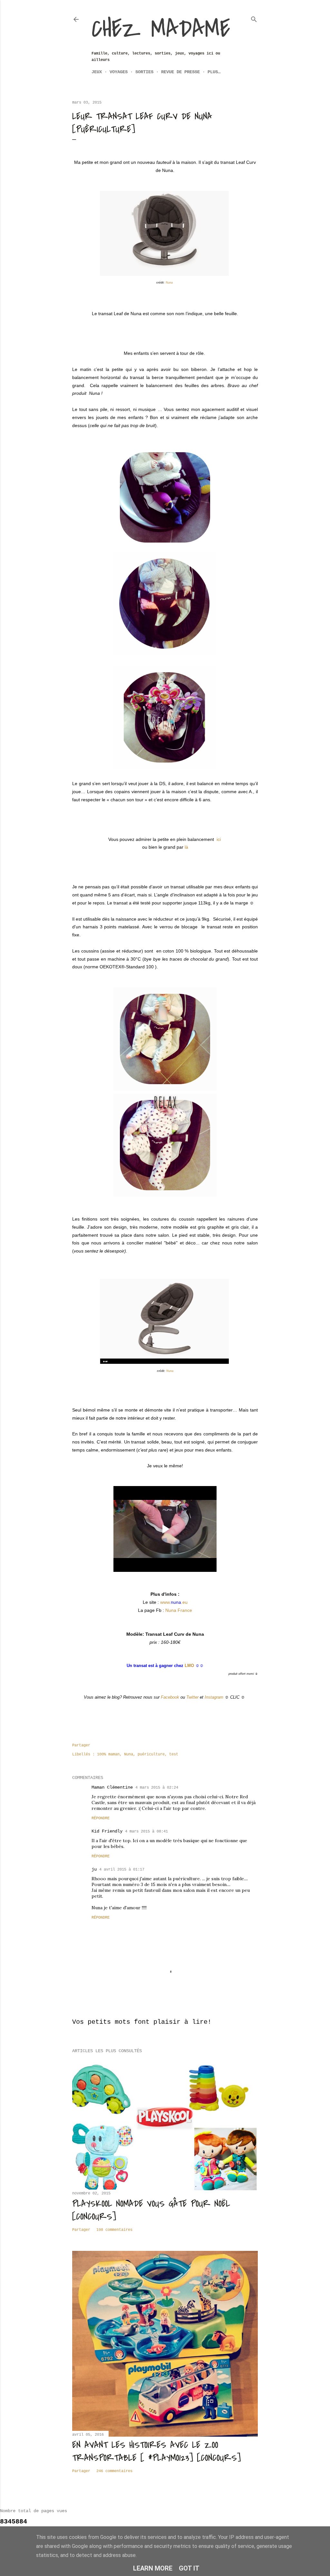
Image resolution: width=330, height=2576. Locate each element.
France (179, 1610)
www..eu (174, 1602)
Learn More (153, 2568)
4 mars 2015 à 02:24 (157, 1788)
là (186, 847)
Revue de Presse (180, 72)
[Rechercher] (254, 18)
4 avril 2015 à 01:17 (122, 1870)
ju (94, 1869)
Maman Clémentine (112, 1787)
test (174, 1754)
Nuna (170, 283)
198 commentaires (114, 2230)
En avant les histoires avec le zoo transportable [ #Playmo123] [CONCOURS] (156, 2451)
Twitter (192, 1697)
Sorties (144, 72)
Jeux (97, 72)
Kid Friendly (107, 1831)
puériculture (151, 1754)
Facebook (170, 1697)
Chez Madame (161, 29)
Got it (189, 2568)
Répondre (101, 1818)
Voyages (119, 72)
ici (219, 839)
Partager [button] (81, 1745)
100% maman (108, 1754)
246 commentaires (114, 2471)
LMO (189, 1666)
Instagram (214, 1697)
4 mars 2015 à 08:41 (146, 1832)
